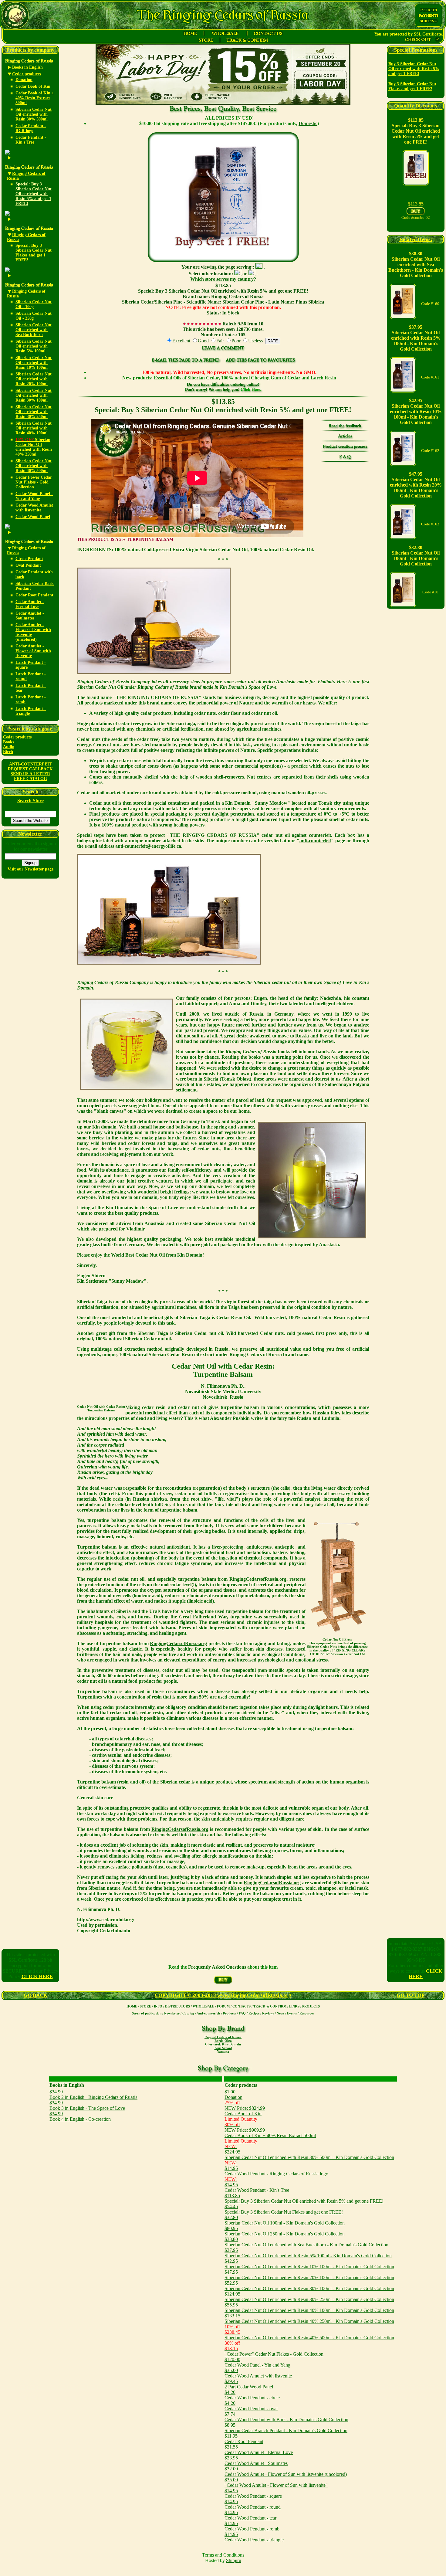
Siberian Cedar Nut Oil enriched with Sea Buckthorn (34, 330)
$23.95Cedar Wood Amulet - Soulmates (256, 2461)
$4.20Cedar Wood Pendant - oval (251, 2406)
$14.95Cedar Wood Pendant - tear (250, 2515)
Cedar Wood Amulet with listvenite (34, 508)
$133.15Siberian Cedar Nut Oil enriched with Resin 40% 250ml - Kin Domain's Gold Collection (309, 2318)
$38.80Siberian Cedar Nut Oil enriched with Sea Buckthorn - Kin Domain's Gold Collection (306, 2242)
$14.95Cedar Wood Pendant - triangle (254, 2537)
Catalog (188, 2013)
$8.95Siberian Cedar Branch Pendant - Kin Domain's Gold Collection (286, 2428)
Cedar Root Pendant (34, 595)
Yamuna (223, 2052)
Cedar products (17, 737)
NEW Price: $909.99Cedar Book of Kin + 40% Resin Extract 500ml (270, 2133)
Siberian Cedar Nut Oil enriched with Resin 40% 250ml (34, 447)
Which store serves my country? (223, 279)
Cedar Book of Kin (33, 86)
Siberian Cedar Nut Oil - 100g (34, 304)
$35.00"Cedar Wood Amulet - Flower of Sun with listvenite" (276, 2482)
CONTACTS (242, 2006)
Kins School (223, 2048)
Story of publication (147, 2013)
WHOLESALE (203, 2006)
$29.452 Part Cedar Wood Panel (249, 2384)
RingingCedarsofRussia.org (258, 1579)
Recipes (254, 2013)
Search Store (30, 801)
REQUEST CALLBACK (30, 769)
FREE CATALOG (30, 779)
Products (230, 2013)
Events (292, 2013)
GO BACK (35, 1995)
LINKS (294, 2006)
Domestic (308, 123)
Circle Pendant (29, 559)
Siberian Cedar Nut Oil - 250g (34, 316)
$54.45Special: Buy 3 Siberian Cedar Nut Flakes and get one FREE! (284, 2209)
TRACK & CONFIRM (270, 2006)
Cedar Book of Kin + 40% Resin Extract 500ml (35, 98)
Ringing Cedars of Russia (223, 2037)
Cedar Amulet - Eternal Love (30, 604)
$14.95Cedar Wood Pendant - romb (252, 2526)
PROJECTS (311, 2006)
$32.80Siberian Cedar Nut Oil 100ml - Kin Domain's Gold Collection (285, 2220)
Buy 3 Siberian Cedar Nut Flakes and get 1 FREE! (412, 86)
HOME (132, 2006)
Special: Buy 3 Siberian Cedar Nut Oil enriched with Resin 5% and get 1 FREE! (34, 194)
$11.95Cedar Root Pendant (244, 2439)
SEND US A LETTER (30, 774)
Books (8, 742)
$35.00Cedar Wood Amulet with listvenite (258, 2373)
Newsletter (172, 2013)
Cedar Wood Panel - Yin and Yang (34, 496)
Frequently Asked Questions (217, 1967)
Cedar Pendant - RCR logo (31, 128)
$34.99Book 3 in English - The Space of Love (87, 2105)
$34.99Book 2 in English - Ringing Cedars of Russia (93, 2094)
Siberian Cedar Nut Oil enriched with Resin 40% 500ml (34, 466)
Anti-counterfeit (208, 2013)
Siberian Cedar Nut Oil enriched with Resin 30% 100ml (34, 395)
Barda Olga (223, 2041)
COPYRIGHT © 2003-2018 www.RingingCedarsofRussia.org (223, 1995)
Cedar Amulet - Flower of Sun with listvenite (33, 651)
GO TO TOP (411, 1995)
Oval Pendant (28, 565)
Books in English (67, 2085)
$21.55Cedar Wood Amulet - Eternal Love (259, 2450)
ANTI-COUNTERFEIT (30, 764)
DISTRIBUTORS (177, 2006)
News (280, 2013)
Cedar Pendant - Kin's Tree (31, 140)
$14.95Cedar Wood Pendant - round (253, 2504)
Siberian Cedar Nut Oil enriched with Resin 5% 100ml (34, 346)
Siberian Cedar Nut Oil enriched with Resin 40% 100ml (34, 428)
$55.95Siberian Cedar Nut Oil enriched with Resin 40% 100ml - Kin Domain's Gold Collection (309, 2308)
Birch (8, 752)
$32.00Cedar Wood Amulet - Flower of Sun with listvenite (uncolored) (286, 2471)
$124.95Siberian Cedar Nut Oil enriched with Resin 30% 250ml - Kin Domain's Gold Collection (309, 2297)
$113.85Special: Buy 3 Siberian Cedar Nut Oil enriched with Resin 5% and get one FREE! (304, 2198)
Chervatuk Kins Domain (223, 2044)
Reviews (268, 2013)
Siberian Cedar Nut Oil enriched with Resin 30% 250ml (34, 412)
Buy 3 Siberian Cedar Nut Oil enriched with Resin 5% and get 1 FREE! (414, 69)
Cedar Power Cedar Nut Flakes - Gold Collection (34, 482)
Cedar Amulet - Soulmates (30, 616)
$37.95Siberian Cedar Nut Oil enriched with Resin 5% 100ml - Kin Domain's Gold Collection (308, 2253)
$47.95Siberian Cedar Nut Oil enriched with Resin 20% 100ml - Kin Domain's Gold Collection (309, 2275)
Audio (9, 747)
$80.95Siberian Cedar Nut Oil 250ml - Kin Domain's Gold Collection (285, 2231)
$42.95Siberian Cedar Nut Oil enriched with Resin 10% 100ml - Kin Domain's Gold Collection (309, 2264)
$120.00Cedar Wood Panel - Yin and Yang (257, 2362)
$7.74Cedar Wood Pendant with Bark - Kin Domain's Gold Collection (286, 2417)
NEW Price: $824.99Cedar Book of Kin (245, 2111)
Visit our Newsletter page (30, 869)
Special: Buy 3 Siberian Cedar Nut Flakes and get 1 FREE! (34, 253)
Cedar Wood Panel (33, 517)
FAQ (242, 2013)
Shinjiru (234, 2560)
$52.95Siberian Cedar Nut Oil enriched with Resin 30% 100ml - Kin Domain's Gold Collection (309, 2286)
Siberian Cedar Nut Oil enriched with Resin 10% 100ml (34, 363)
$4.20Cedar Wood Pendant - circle (252, 2395)
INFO (158, 2006)
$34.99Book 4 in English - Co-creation (80, 2116)
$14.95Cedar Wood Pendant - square (253, 2493)
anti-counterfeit (315, 841)
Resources (307, 2013)
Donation (24, 80)
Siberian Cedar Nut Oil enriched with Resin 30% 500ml (34, 114)
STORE (145, 2006)
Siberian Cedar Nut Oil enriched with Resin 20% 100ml (34, 379)
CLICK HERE (37, 1976)
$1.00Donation (233, 2094)
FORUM (223, 2006)
